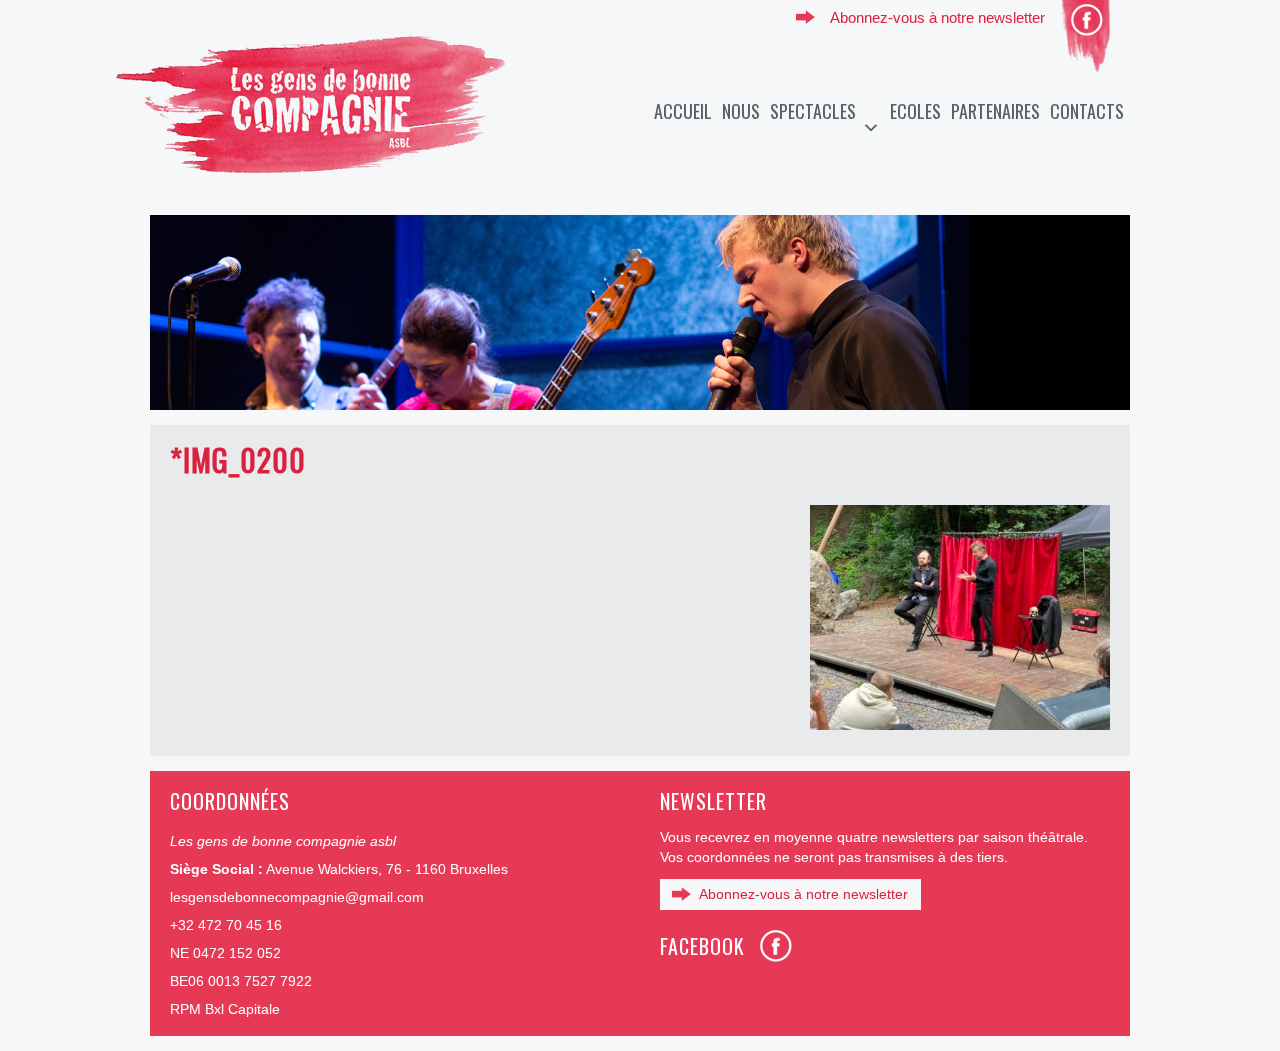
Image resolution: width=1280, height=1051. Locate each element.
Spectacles (813, 111)
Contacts (1087, 111)
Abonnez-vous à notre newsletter (937, 17)
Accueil (683, 111)
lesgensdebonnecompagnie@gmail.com (297, 897)
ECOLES (915, 111)
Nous (741, 111)
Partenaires (995, 111)
